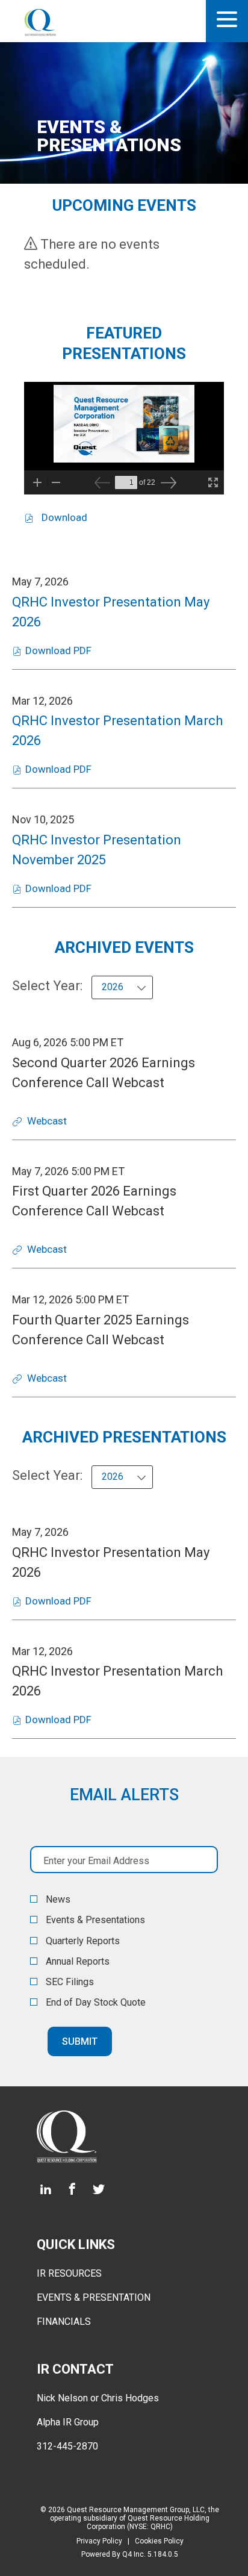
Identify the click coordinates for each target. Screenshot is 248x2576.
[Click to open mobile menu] (227, 21)
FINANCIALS (64, 2322)
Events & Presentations (95, 1920)
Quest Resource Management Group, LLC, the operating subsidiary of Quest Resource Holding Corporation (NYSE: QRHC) (135, 2518)
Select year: (47, 986)
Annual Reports (78, 1962)
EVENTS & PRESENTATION (94, 2297)
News (58, 1900)
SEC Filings (70, 1982)
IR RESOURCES (69, 2273)
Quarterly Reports (83, 1941)
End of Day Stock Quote (96, 2003)
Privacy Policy (99, 2541)
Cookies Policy (159, 2541)
